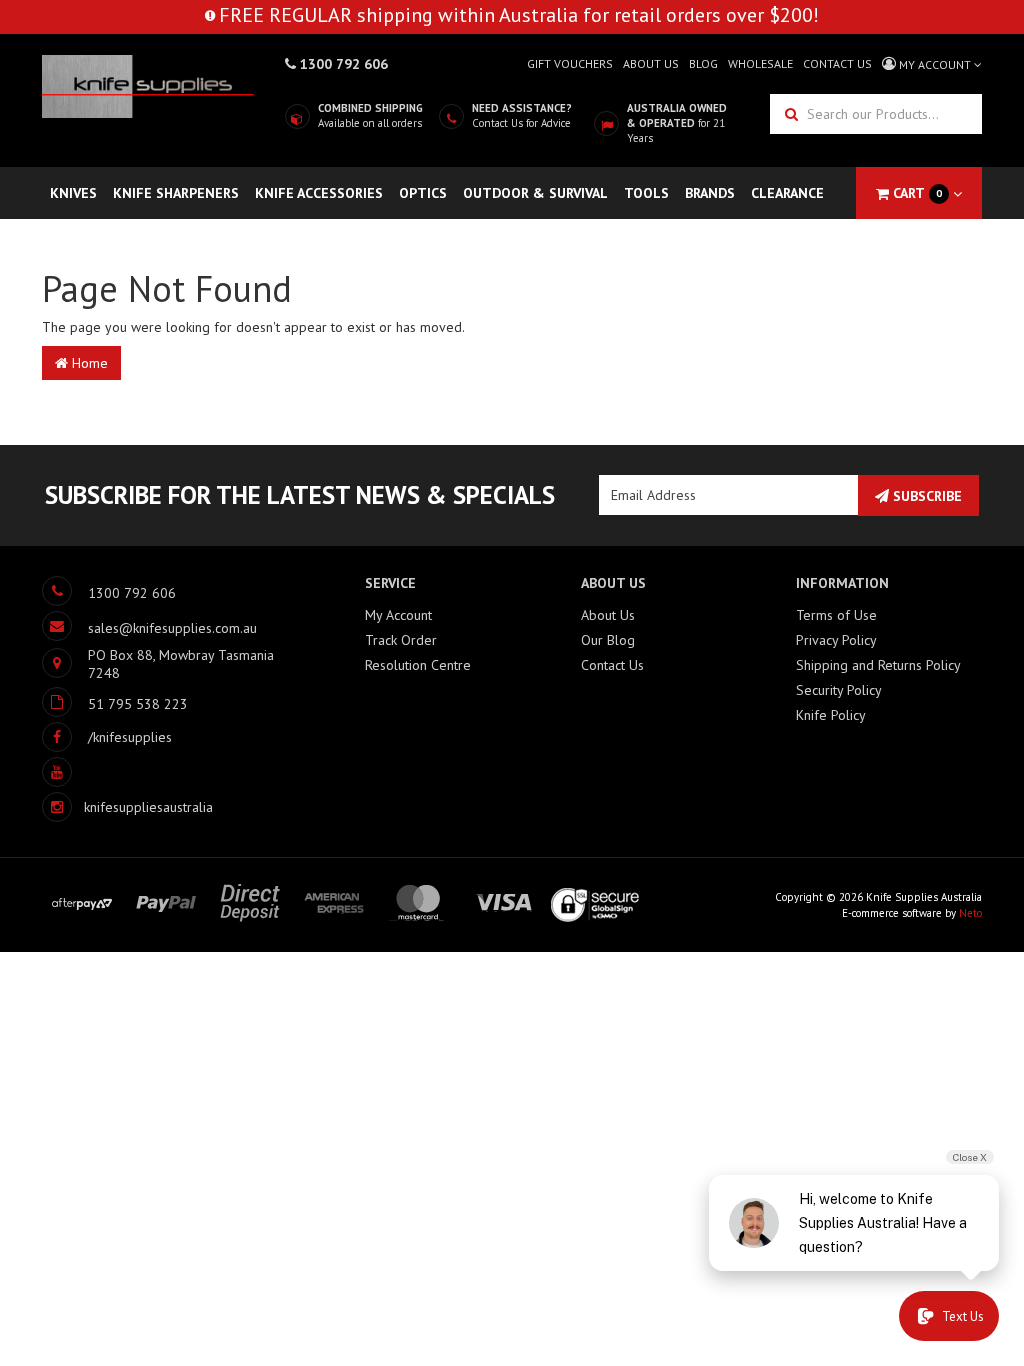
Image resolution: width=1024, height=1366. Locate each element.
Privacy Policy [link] (836, 640)
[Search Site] (789, 114)
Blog (703, 63)
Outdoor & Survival (535, 193)
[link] (107, 737)
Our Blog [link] (608, 640)
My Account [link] (398, 615)
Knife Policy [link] (831, 715)
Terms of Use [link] (836, 615)
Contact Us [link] (612, 665)
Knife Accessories (319, 193)
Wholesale (760, 63)
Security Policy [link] (839, 690)
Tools (646, 193)
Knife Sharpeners (176, 193)
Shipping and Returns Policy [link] (878, 665)
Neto (970, 913)
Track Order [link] (401, 640)
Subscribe (925, 496)
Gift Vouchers (570, 63)
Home (88, 363)
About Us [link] (608, 615)
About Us (651, 63)
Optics (423, 193)
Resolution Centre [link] (418, 665)
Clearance (787, 193)
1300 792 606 (342, 64)
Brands (710, 193)
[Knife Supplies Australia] (148, 85)
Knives (73, 193)
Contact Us (837, 63)
